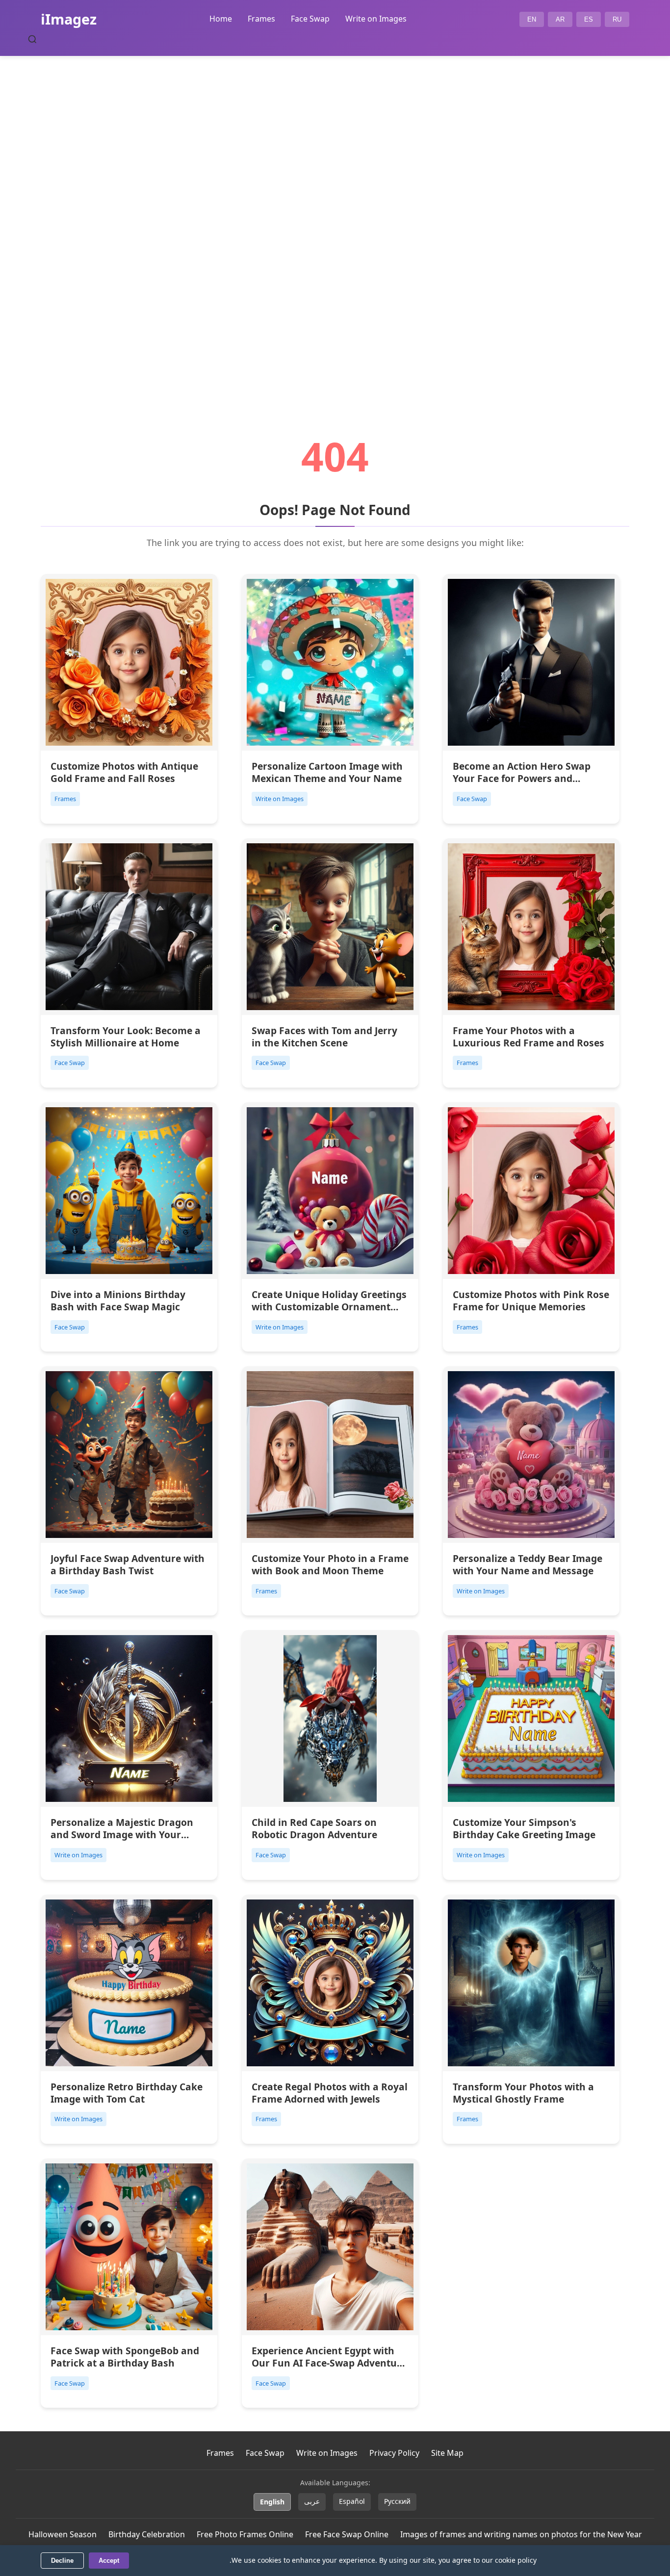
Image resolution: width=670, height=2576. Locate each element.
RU (617, 19)
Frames (261, 19)
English (272, 2502)
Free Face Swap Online (347, 2534)
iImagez (69, 19)
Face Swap (310, 19)
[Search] (32, 39)
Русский (397, 2501)
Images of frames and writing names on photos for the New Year (521, 2534)
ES (589, 19)
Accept (109, 2561)
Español (352, 2501)
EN (532, 19)
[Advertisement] (335, 219)
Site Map (447, 2453)
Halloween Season (63, 2534)
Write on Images (376, 19)
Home (221, 19)
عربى (312, 2501)
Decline (62, 2561)
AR (560, 19)
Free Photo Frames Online (245, 2534)
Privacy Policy (394, 2453)
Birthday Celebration (147, 2534)
